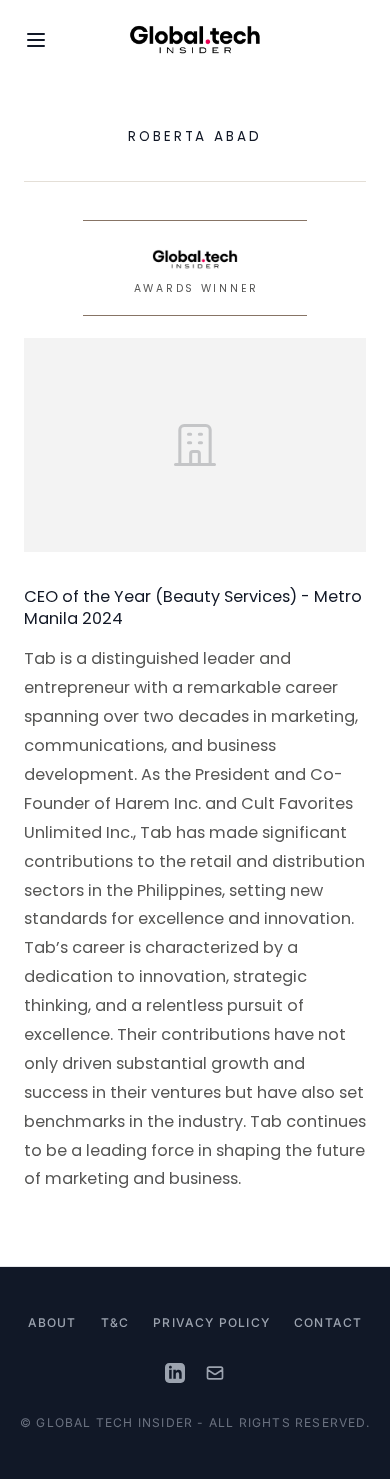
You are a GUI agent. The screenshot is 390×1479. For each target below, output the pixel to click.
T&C (115, 1322)
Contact (328, 1322)
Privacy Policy (211, 1322)
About (52, 1322)
